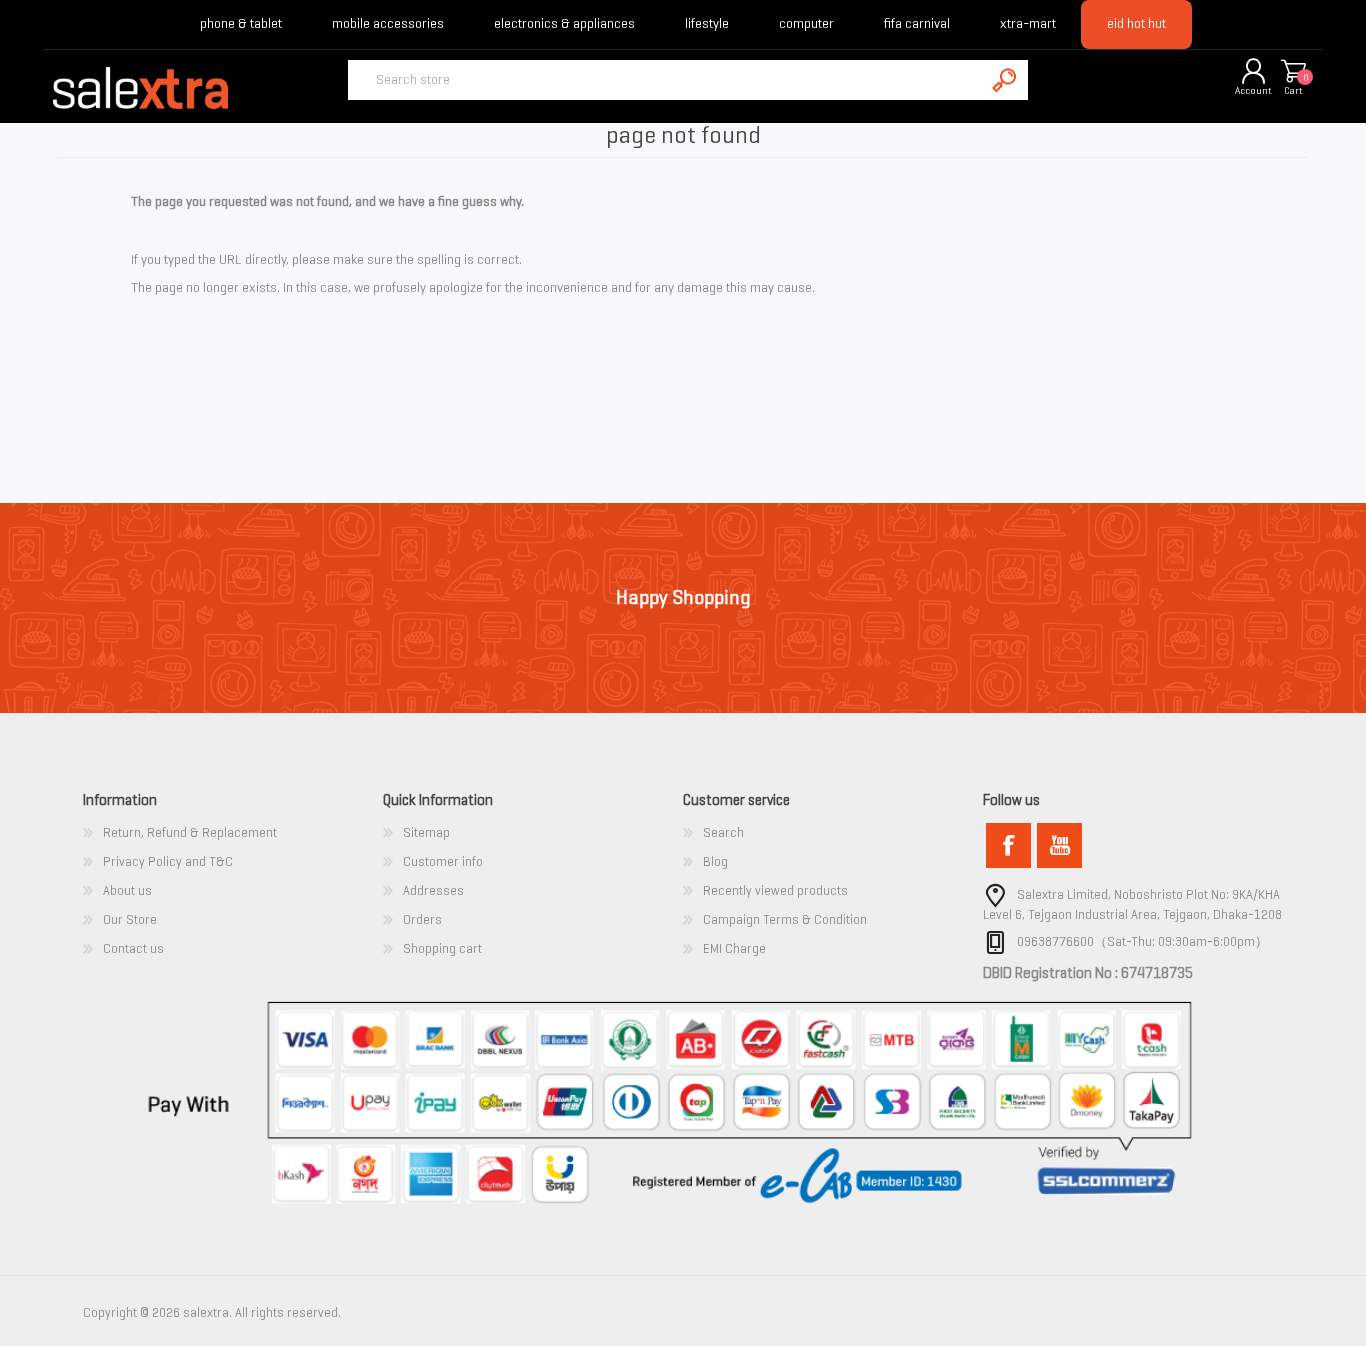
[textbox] (666, 80)
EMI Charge (734, 948)
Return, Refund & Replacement (190, 832)
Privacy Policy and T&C (168, 861)
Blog (715, 861)
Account (1253, 90)
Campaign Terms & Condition (785, 919)
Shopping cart (1293, 72)
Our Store (130, 919)
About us (127, 890)
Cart (1293, 90)
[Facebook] (1008, 845)
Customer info (443, 861)
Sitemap (426, 832)
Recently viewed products (775, 890)
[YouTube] (1059, 845)
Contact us (133, 948)
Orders (422, 919)
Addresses (433, 890)
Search (723, 832)
